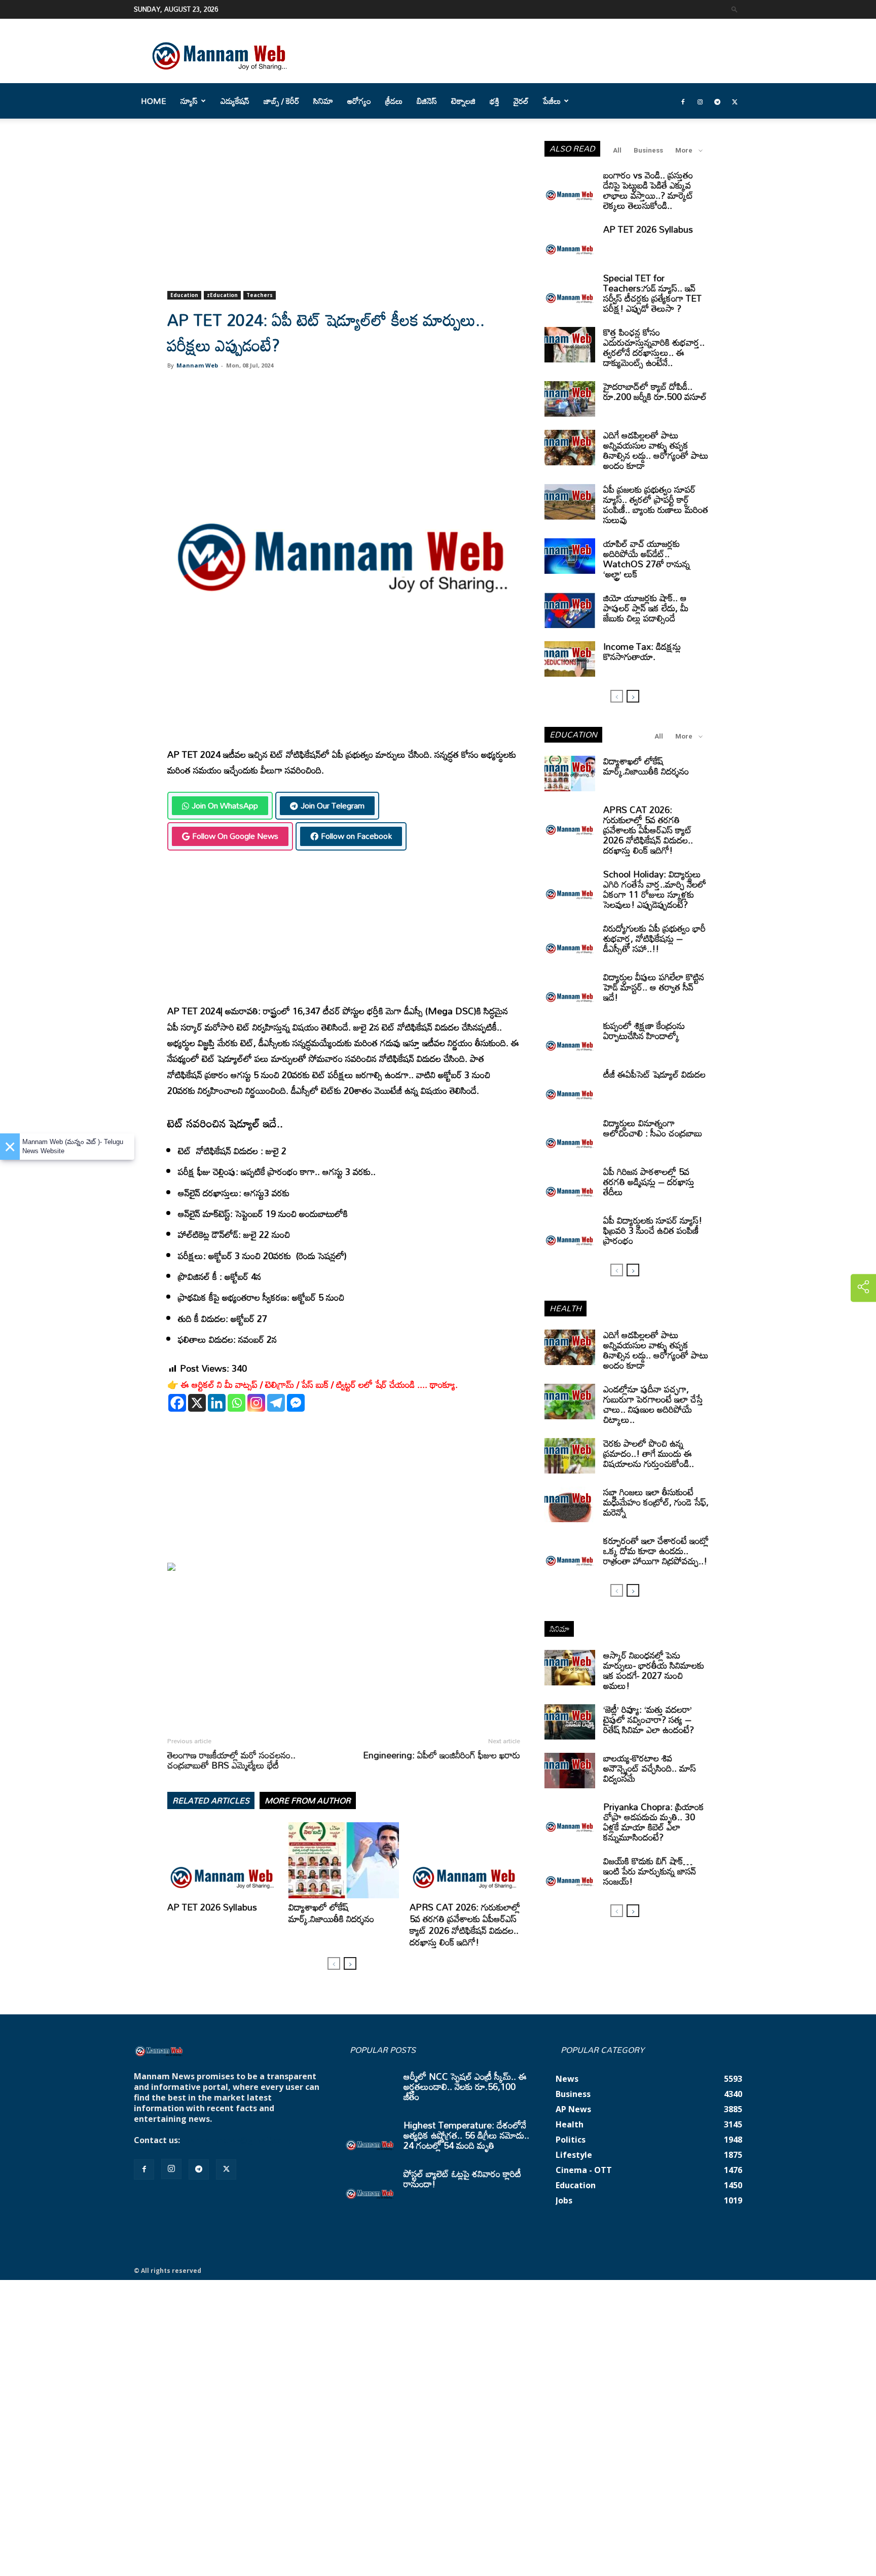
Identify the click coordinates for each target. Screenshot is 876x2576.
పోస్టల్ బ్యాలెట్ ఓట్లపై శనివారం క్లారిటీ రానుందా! (462, 2179)
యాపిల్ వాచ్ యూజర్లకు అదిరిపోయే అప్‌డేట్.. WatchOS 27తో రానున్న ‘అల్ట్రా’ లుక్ (647, 559)
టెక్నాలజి (463, 101)
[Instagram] (700, 101)
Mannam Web (197, 365)
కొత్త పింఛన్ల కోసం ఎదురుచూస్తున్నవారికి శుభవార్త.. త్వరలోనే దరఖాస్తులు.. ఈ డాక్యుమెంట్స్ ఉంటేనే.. (654, 347)
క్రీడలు (394, 101)
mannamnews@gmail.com (236, 2140)
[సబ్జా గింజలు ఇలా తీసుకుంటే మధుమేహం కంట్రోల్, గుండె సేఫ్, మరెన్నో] (570, 1504)
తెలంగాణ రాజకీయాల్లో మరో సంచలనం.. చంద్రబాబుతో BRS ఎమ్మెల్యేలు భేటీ (231, 1760)
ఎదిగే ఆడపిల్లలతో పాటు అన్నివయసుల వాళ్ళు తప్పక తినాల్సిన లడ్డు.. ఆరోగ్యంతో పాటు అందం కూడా (656, 450)
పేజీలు (552, 101)
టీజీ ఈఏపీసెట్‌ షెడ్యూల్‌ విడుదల (654, 1074)
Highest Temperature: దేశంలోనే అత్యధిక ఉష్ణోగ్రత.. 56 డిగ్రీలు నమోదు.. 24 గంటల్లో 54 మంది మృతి (466, 2135)
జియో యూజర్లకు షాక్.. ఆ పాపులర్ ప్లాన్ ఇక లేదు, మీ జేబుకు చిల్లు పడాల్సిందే (646, 608)
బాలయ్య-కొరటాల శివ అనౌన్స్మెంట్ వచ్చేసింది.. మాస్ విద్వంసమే (650, 1768)
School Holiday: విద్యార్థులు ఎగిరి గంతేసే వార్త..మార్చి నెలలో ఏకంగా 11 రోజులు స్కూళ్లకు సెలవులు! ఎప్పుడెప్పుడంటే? (655, 889)
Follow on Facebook (356, 836)
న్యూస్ (189, 101)
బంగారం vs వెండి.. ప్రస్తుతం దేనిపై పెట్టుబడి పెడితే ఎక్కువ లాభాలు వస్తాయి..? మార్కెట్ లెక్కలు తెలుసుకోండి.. (648, 190)
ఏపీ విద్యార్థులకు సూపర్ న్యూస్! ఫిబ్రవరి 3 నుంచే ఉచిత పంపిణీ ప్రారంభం (653, 1230)
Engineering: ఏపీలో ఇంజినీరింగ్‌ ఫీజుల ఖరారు (442, 1755)
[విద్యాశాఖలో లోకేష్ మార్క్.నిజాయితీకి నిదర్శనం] (344, 1860)
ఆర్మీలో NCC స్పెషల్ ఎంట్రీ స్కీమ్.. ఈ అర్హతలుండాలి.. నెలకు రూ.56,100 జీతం (465, 2086)
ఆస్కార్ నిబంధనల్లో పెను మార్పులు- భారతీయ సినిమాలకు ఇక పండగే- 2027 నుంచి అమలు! (654, 1670)
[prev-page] (334, 1963)
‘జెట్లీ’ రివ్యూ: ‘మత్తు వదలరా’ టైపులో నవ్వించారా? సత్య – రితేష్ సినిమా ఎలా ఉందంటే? (649, 1719)
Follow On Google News (235, 836)
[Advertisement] (344, 216)
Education (184, 295)
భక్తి (495, 101)
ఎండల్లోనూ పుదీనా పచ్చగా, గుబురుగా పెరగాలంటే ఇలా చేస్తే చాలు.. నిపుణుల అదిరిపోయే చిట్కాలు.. (653, 1404)
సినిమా (323, 101)
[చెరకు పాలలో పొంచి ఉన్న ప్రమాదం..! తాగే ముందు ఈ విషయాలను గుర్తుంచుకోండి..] (570, 1456)
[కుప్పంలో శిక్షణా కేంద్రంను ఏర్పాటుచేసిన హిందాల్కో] (570, 1038)
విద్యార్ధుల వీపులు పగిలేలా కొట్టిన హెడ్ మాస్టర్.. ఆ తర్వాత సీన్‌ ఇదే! (654, 987)
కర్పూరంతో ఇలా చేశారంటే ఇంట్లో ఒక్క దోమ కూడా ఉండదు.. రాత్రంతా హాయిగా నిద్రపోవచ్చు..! (656, 1551)
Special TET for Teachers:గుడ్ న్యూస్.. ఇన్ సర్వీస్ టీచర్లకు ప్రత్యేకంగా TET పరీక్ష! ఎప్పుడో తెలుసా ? (652, 293)
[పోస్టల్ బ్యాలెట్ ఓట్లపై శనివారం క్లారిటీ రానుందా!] (370, 2186)
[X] (197, 1403)
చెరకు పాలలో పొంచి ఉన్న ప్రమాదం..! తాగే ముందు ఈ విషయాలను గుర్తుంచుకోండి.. (649, 1453)
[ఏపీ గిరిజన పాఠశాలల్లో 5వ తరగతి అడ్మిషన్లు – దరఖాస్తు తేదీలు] (570, 1184)
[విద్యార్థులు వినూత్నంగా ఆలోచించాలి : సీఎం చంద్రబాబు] (570, 1135)
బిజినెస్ (427, 101)
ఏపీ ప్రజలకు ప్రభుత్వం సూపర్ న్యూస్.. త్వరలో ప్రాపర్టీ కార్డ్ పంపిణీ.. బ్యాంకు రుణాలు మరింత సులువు (656, 504)
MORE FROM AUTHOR (308, 1800)
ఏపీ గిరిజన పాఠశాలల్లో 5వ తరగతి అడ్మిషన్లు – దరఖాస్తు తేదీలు (649, 1182)
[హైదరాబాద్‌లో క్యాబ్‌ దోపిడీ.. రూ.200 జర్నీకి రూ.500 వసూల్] (570, 399)
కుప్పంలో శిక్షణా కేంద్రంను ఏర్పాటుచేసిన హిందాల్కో (644, 1031)
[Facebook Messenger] (296, 1403)
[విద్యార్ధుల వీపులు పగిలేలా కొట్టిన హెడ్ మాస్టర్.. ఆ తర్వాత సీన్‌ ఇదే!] (570, 989)
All (617, 150)
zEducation (222, 295)
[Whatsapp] (236, 1403)
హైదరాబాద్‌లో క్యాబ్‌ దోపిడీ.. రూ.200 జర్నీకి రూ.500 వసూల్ (655, 391)
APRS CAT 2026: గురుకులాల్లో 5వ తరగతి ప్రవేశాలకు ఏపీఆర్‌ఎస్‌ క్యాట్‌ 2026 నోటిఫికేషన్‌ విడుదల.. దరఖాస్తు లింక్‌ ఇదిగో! (465, 1924)
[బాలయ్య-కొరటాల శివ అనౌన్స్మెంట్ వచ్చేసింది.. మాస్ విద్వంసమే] (570, 1771)
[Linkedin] (217, 1403)
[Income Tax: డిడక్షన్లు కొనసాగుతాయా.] (570, 659)
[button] (735, 9)
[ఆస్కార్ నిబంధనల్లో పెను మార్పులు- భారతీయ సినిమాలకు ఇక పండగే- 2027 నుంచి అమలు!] (570, 1668)
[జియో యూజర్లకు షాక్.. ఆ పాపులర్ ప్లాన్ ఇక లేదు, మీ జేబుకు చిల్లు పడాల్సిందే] (570, 610)
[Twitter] (735, 101)
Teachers (260, 295)
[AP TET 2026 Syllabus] (223, 1860)
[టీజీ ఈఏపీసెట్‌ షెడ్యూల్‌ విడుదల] (570, 1087)
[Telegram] (717, 101)
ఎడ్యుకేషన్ (235, 101)
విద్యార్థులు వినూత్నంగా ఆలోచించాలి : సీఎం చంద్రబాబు (653, 1128)
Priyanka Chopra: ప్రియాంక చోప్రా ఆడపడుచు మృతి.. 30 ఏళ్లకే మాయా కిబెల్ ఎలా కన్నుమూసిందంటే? (654, 1822)
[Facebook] (683, 101)
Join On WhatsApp (225, 805)
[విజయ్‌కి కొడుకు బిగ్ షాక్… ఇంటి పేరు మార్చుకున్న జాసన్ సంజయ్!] (570, 1873)
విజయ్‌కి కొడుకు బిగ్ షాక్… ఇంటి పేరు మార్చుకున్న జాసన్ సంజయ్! (650, 1871)
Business (648, 150)
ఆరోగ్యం (359, 101)
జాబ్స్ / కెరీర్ (281, 101)
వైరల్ (521, 101)
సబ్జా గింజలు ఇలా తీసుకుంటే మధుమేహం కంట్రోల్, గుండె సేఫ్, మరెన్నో (656, 1502)
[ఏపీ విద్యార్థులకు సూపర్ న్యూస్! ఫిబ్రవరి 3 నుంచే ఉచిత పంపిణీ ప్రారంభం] (570, 1233)
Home (154, 101)
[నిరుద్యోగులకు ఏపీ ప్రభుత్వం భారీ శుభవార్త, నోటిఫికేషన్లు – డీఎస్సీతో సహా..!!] (570, 941)
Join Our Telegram (333, 805)
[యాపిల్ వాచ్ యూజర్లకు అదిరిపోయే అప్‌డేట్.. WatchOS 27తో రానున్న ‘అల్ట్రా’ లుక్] (570, 556)
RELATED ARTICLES (211, 1800)
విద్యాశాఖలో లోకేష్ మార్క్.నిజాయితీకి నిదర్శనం (331, 1913)
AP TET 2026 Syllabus (212, 1907)
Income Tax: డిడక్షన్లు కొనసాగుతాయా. (642, 651)
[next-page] (350, 1963)
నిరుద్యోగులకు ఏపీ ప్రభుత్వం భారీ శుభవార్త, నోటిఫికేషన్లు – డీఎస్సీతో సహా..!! (654, 938)
